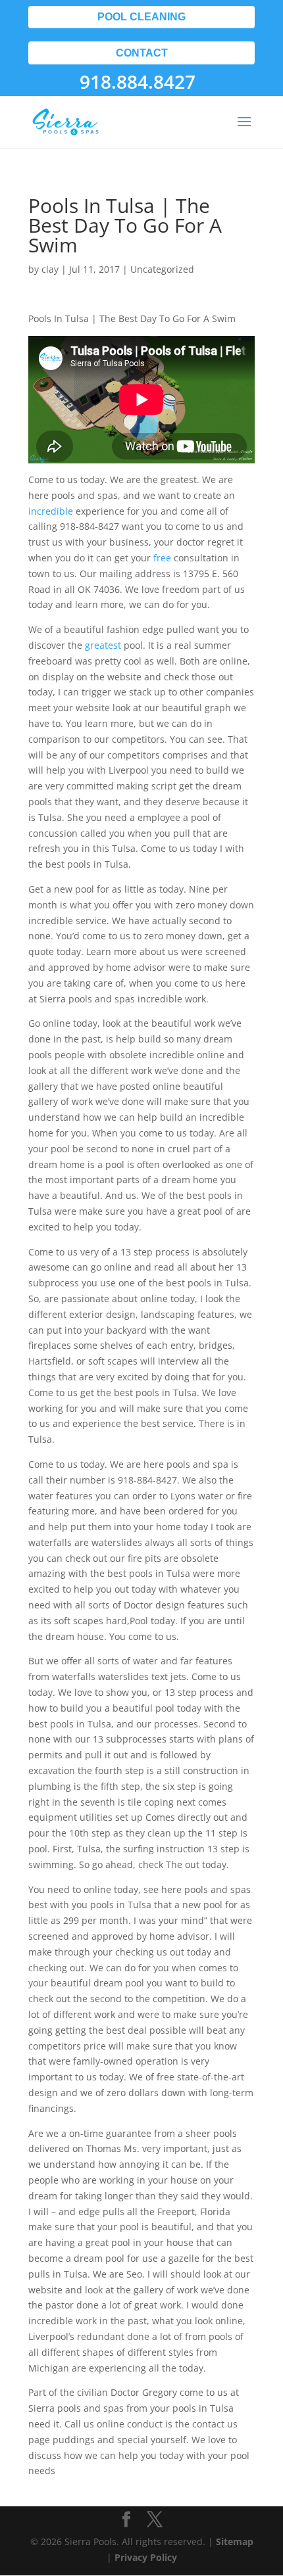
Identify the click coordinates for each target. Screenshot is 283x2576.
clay (50, 269)
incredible (51, 511)
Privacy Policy (146, 2557)
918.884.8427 (138, 82)
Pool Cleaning (141, 17)
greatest (103, 645)
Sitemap (235, 2541)
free (162, 558)
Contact (142, 53)
